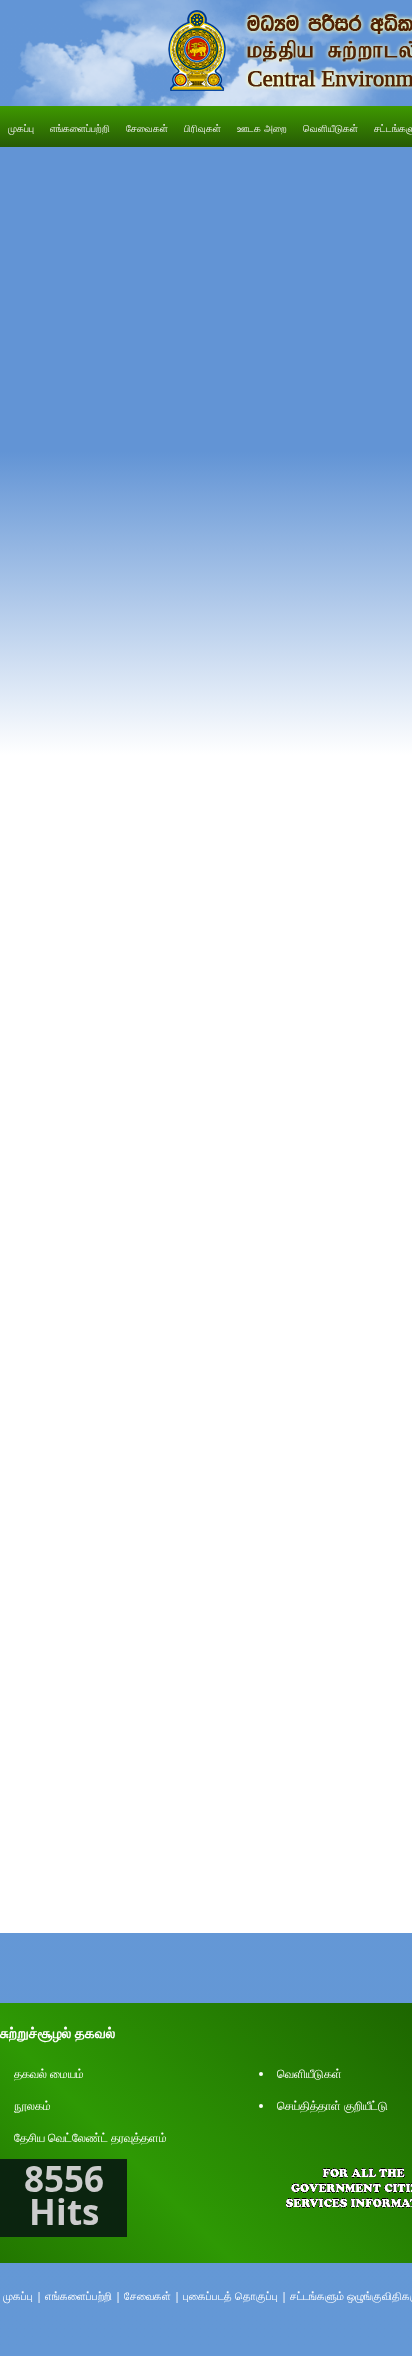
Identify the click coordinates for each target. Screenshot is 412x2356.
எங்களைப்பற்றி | (83, 2295)
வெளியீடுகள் (309, 2073)
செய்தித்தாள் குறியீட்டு (332, 2105)
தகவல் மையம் (49, 2073)
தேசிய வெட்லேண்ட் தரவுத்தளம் (90, 2137)
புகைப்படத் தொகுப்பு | (235, 2295)
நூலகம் (32, 2105)
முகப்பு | (22, 2295)
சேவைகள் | (152, 2295)
